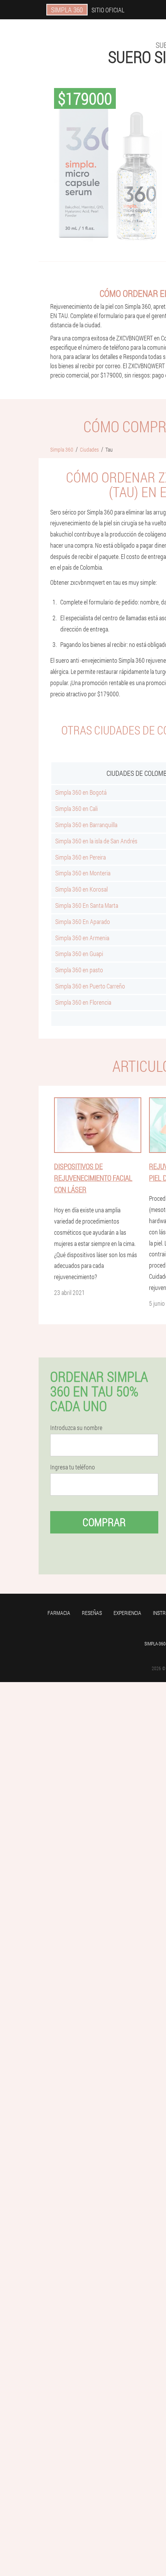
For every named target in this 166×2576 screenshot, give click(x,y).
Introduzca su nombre (76, 1428)
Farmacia (59, 1613)
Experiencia (127, 1613)
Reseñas (92, 1613)
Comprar (104, 1522)
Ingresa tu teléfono (73, 1467)
